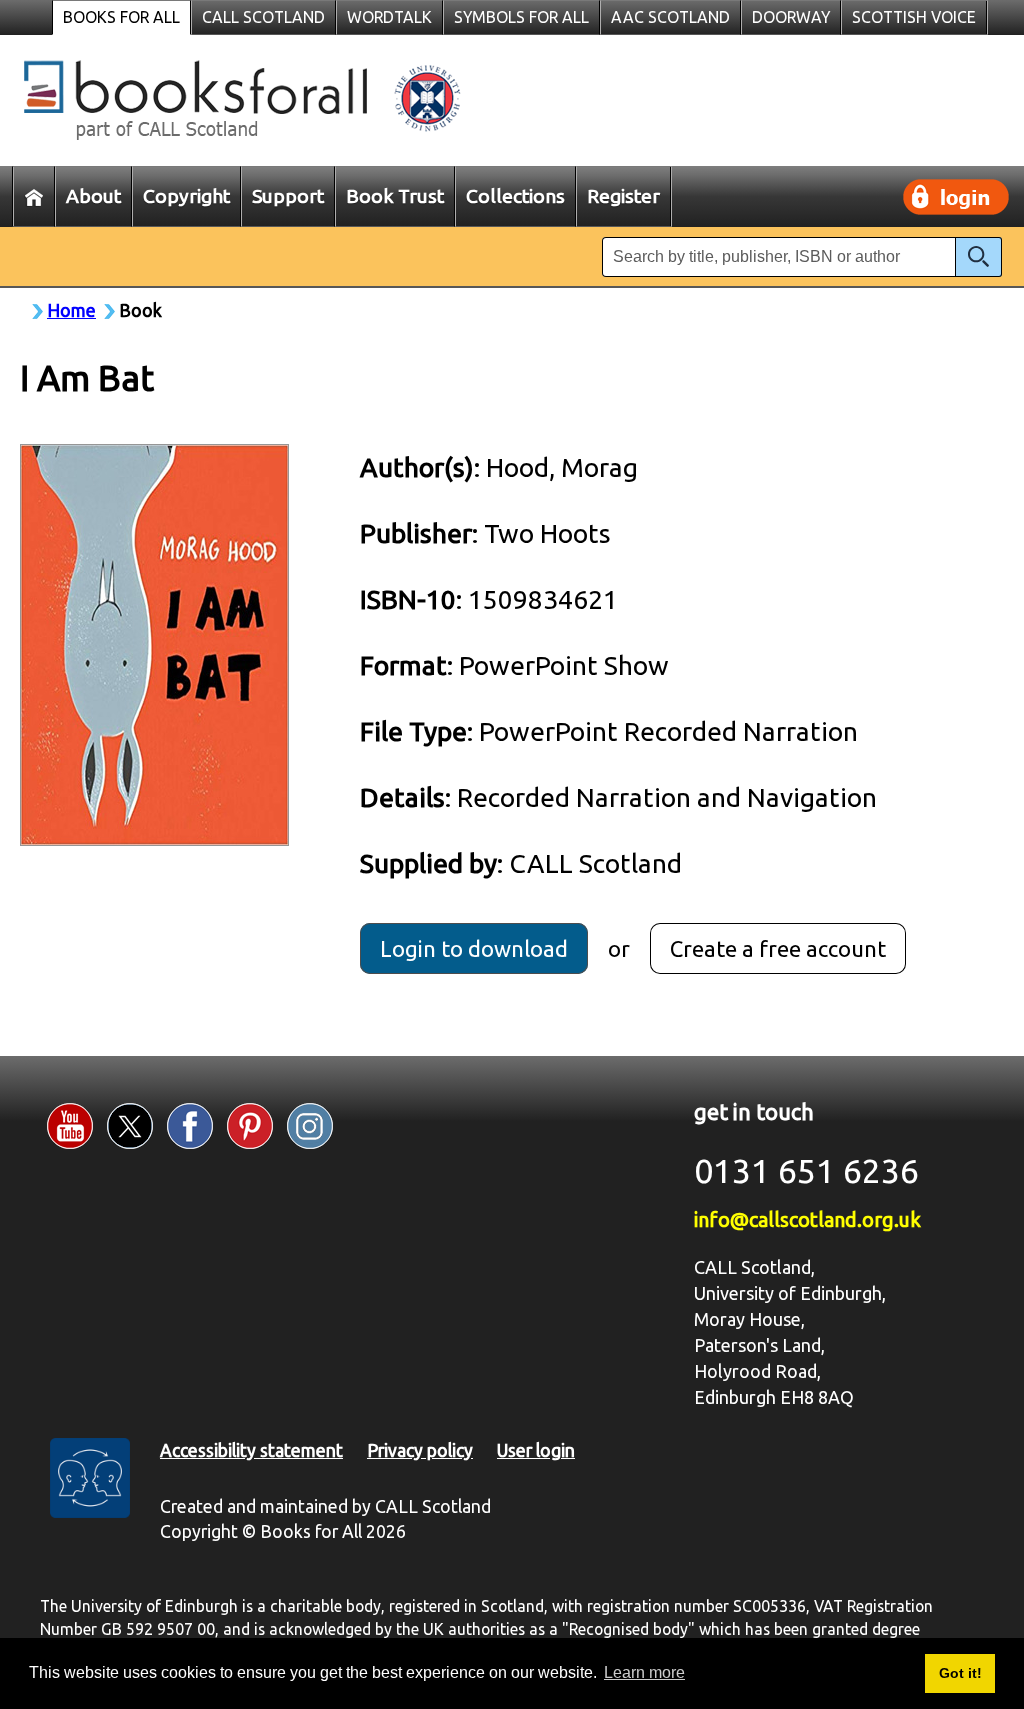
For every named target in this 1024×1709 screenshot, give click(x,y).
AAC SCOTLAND (670, 17)
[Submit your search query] (978, 257)
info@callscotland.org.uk (807, 1219)
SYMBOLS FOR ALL (521, 17)
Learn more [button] (644, 1672)
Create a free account (778, 948)
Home (71, 310)
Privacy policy (420, 1450)
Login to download (474, 948)
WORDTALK (389, 17)
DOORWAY (791, 17)
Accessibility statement (251, 1450)
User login (536, 1450)
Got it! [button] (960, 1673)
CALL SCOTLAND (263, 17)
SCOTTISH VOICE (914, 17)
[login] (956, 197)
